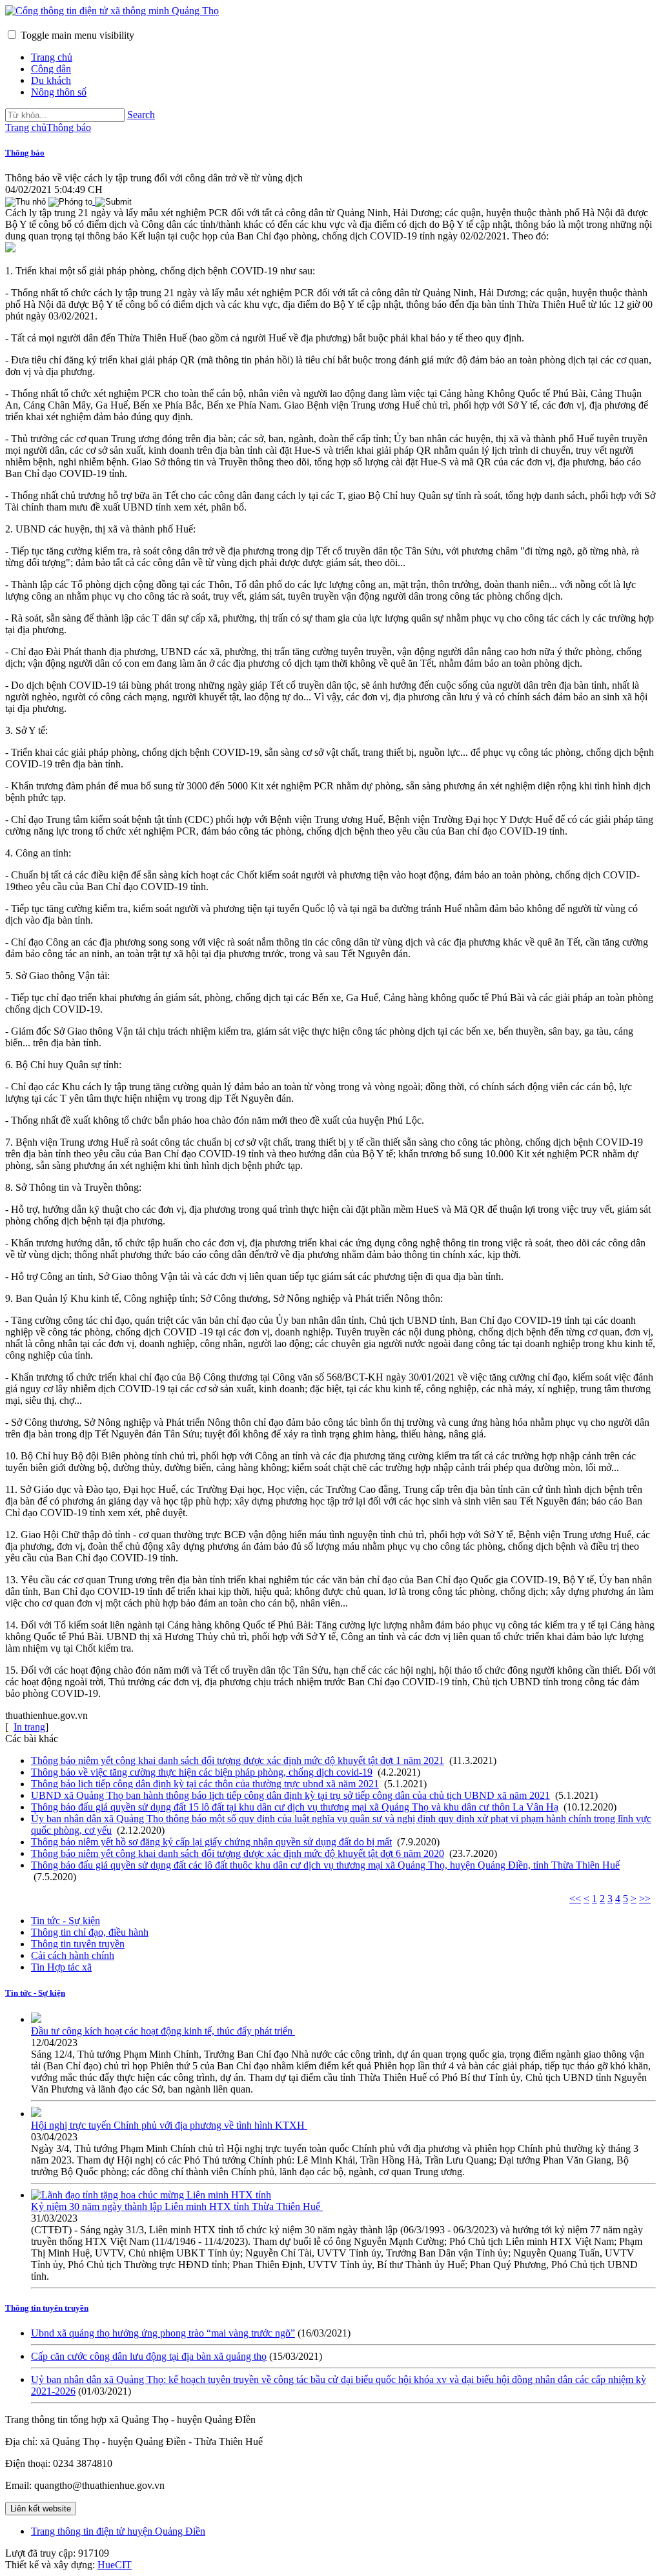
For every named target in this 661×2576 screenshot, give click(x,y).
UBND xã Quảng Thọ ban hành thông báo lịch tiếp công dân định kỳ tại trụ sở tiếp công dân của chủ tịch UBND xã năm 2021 (290, 1795)
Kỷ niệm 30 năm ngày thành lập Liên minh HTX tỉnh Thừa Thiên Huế (177, 2206)
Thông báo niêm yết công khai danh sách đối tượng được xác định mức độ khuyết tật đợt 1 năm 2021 (238, 1760)
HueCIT (115, 2565)
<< (575, 1899)
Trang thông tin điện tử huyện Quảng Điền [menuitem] (118, 2531)
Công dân (51, 69)
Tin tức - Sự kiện (66, 1921)
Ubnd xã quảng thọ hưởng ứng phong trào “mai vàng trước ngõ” (163, 2333)
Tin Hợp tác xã (61, 1967)
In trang (29, 1727)
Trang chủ (52, 57)
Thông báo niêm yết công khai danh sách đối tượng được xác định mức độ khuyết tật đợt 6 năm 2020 (238, 1853)
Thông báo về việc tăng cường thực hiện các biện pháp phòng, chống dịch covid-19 (202, 1772)
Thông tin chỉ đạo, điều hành (90, 1932)
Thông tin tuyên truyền (78, 1944)
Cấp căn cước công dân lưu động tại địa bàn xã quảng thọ (149, 2356)
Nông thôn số (59, 92)
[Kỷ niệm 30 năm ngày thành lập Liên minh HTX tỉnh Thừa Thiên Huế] (151, 2195)
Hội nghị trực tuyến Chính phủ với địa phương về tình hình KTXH (169, 2125)
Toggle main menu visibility (77, 35)
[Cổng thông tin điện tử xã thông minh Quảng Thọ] (112, 11)
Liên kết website (41, 2509)
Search (141, 115)
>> (645, 1899)
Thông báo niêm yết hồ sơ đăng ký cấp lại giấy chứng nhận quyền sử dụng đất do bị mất (211, 1842)
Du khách (51, 80)
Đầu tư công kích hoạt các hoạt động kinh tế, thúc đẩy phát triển (163, 2031)
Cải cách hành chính (73, 1955)
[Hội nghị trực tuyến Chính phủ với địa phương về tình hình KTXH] (36, 2114)
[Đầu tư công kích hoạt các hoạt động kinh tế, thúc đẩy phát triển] (36, 2019)
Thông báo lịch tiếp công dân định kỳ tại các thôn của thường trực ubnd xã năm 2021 (205, 1784)
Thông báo (25, 153)
